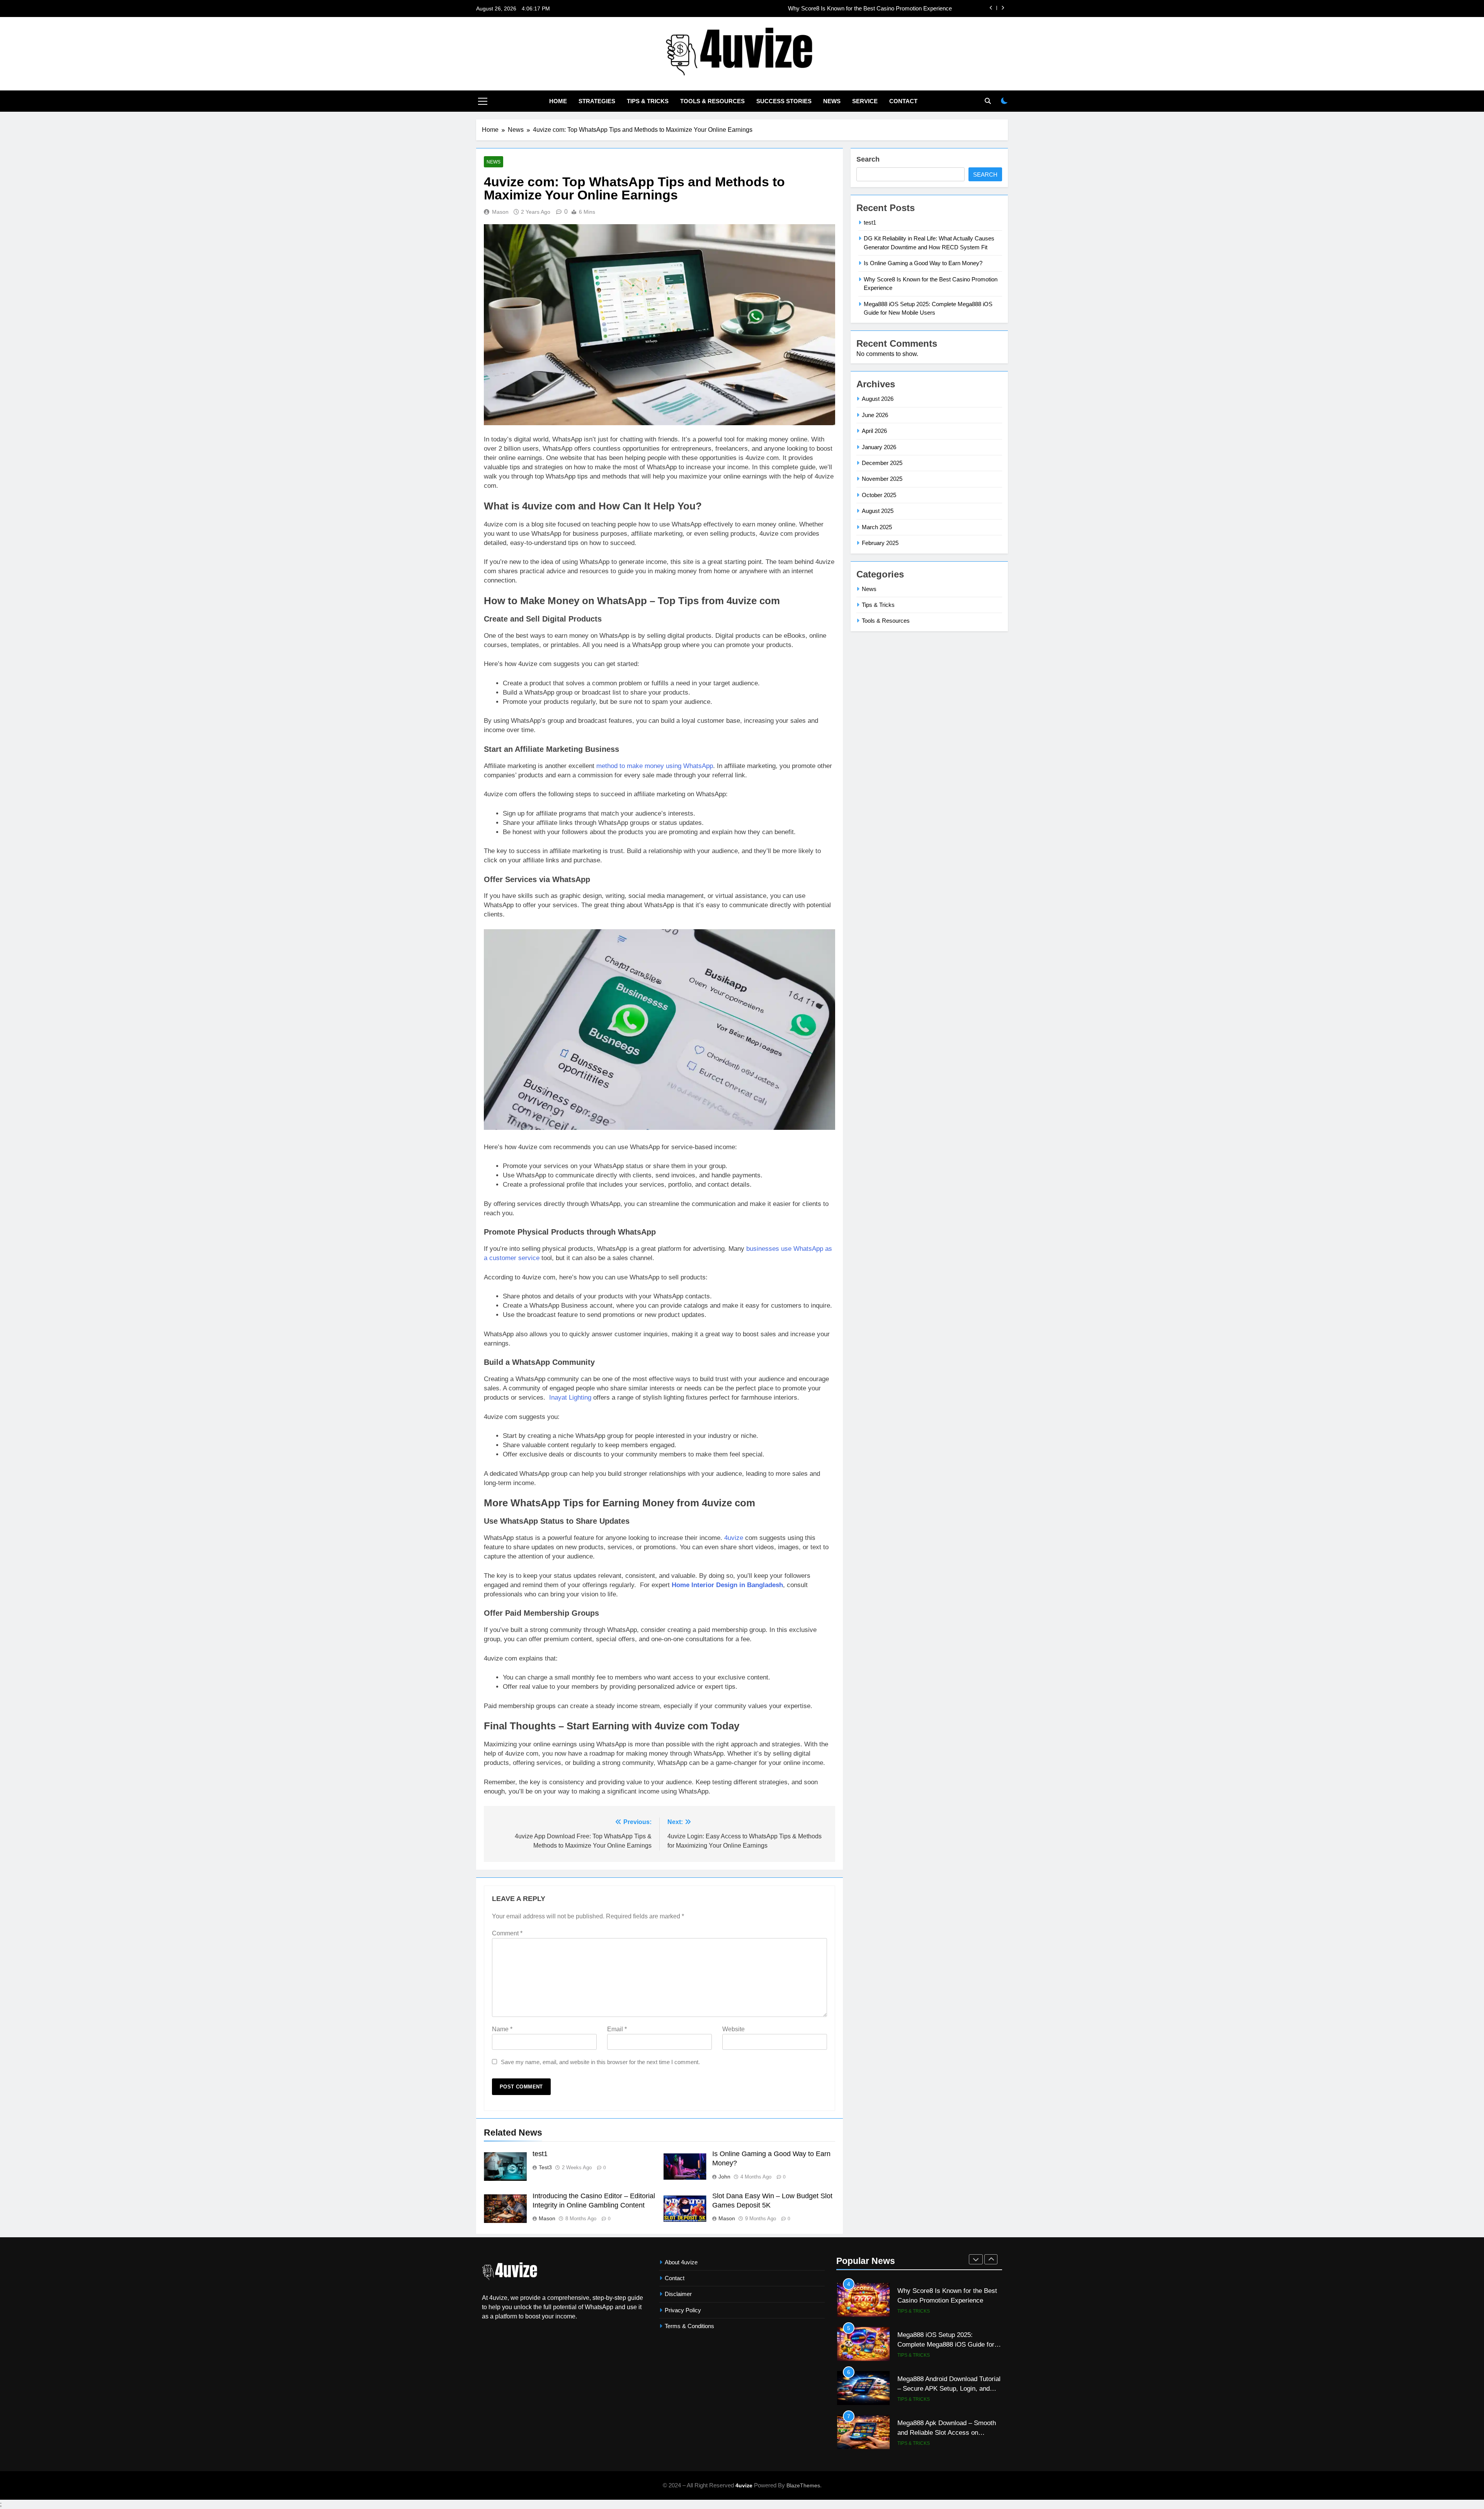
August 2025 (878, 511)
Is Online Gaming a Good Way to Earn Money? (923, 263)
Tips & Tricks (648, 101)
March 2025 (877, 527)
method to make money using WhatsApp (655, 766)
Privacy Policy (683, 2310)
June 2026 (875, 415)
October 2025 (879, 495)
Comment (507, 1933)
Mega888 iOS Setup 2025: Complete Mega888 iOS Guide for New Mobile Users (946, 2300)
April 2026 (874, 431)
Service (865, 101)
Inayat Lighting (569, 1398)
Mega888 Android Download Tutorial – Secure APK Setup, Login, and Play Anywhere (949, 2344)
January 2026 (879, 447)
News (832, 101)
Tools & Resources (712, 101)
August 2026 (878, 399)
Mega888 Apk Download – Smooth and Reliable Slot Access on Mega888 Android (947, 2388)
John (724, 2177)
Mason (500, 212)
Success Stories (784, 101)
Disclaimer (678, 2294)
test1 (946, 9)
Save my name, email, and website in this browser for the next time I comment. (600, 2062)
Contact (903, 101)
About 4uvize (681, 2262)
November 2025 (882, 479)
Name (502, 2029)
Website (733, 2029)
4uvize (734, 1538)
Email (617, 2029)
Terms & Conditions (689, 2326)
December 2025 (882, 463)
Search (868, 159)
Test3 (545, 2167)
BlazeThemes (803, 2485)
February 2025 (880, 543)
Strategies (597, 101)
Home (558, 101)
